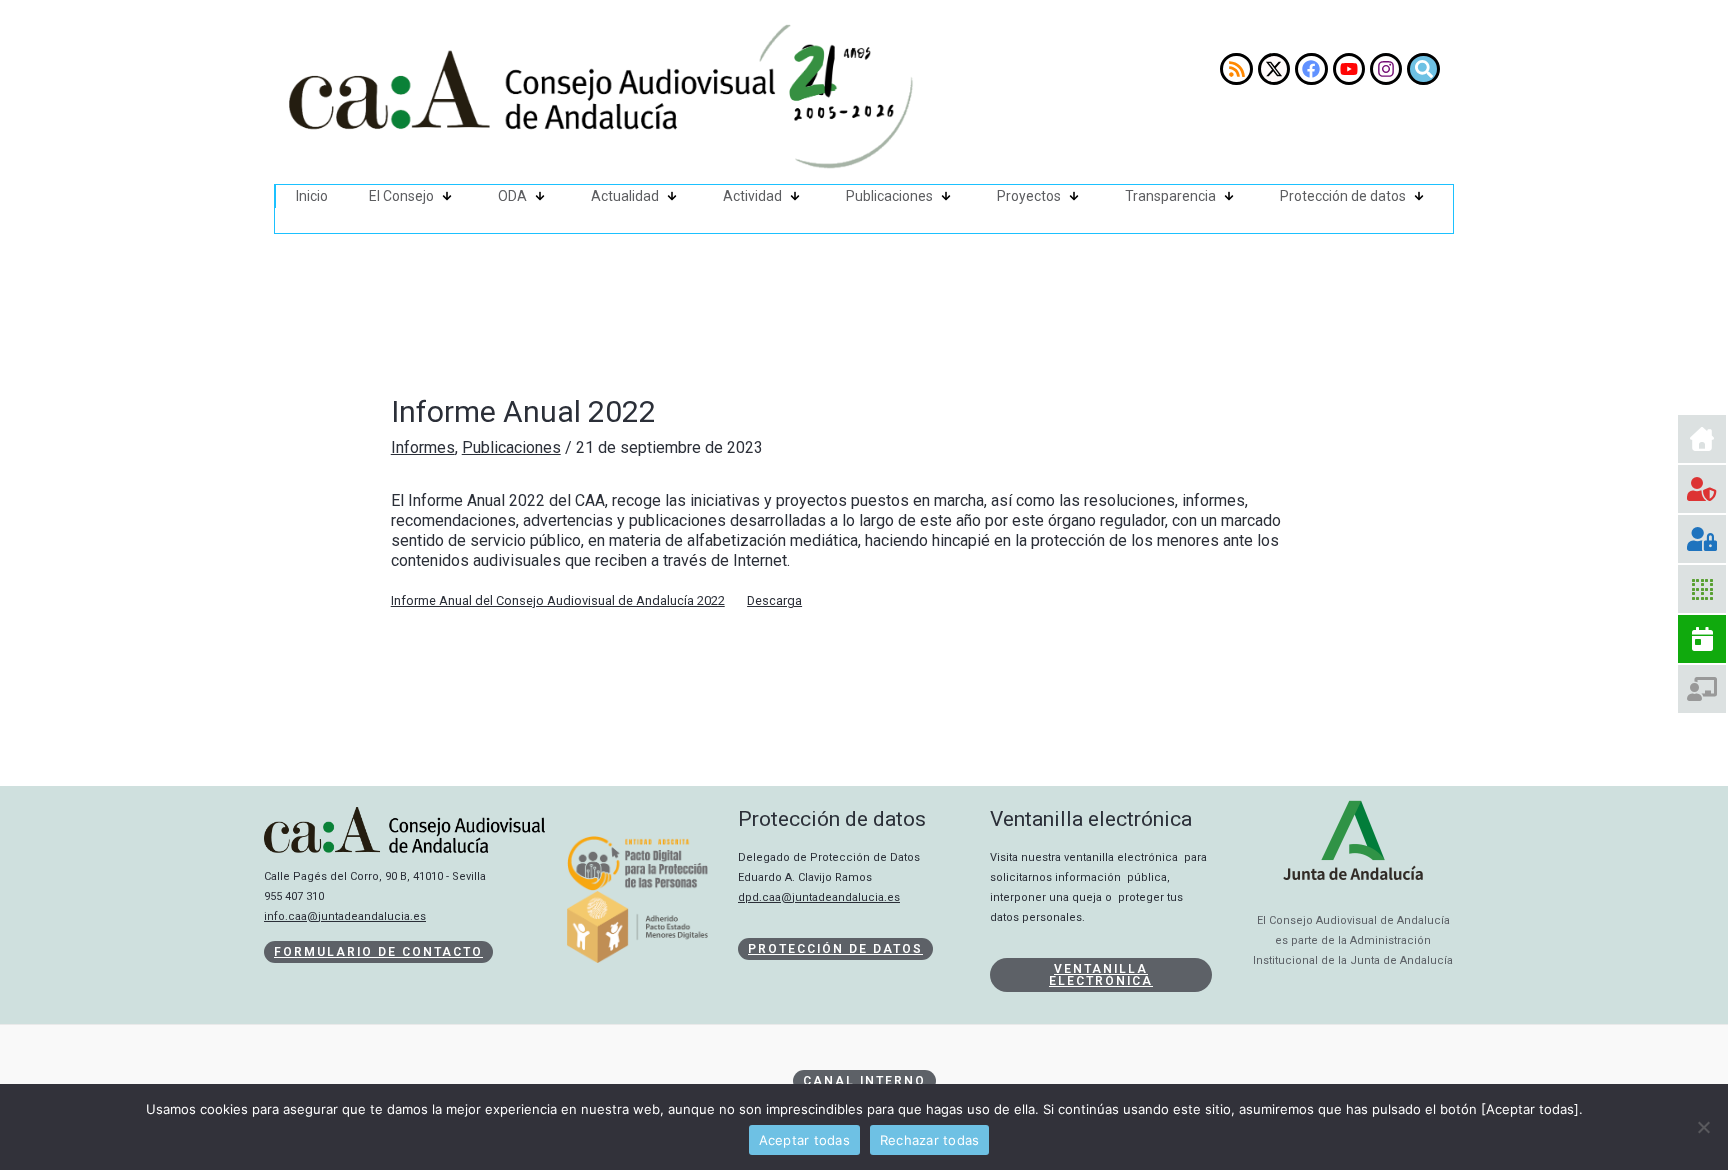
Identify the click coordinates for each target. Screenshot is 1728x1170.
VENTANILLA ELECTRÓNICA (1101, 975)
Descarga (774, 600)
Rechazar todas (930, 1140)
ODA (512, 196)
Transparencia (1170, 196)
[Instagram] (1386, 69)
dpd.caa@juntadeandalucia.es (819, 897)
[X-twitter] (1274, 69)
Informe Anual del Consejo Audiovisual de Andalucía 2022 (558, 600)
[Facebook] (1311, 69)
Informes (423, 447)
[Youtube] (1349, 69)
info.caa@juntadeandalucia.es (345, 916)
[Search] (1423, 69)
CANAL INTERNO (864, 1081)
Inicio (312, 196)
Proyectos (1029, 196)
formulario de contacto (378, 952)
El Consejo (401, 196)
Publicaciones (889, 196)
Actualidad (625, 196)
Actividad (752, 196)
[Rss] (1236, 69)
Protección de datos (1343, 196)
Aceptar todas (804, 1140)
